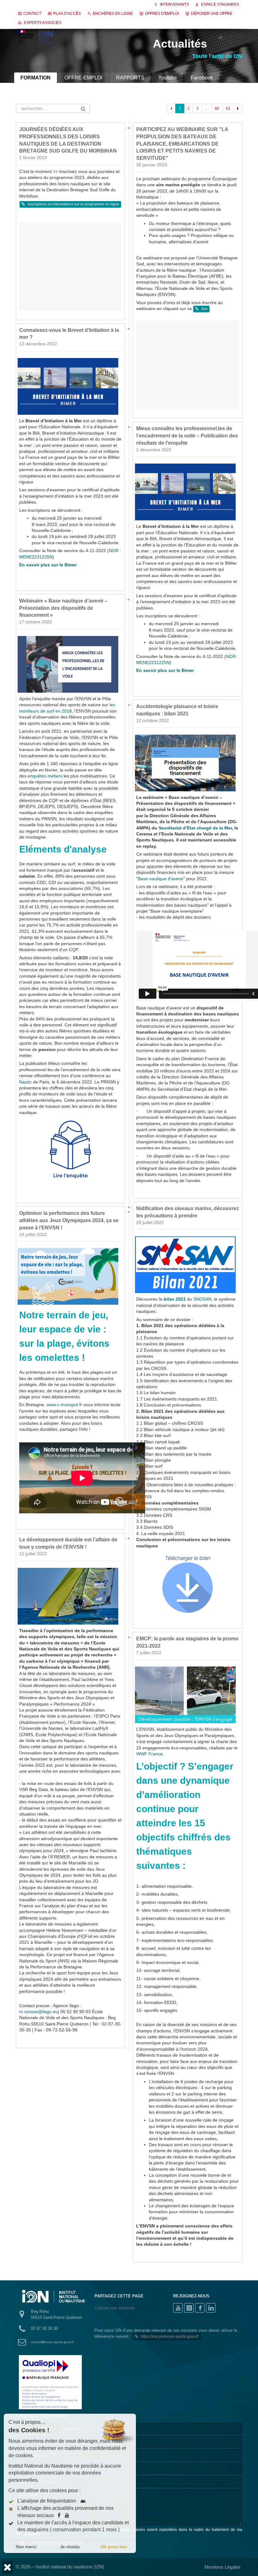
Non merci (26, 2547)
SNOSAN (202, 1299)
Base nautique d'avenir (161, 879)
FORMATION (36, 78)
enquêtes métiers (45, 776)
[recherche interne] (213, 38)
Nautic (25, 1082)
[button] (7, 2567)
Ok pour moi (114, 2547)
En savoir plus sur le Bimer (48, 565)
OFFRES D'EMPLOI (162, 14)
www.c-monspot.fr (64, 1405)
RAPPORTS (130, 78)
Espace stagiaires (220, 4)
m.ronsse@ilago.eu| (39, 2012)
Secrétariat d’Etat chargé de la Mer (195, 828)
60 (217, 108)
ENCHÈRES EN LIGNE (113, 14)
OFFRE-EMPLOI (83, 78)
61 (228, 108)
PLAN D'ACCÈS (67, 14)
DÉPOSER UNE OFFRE (212, 14)
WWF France (149, 1754)
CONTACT (32, 14)
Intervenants (174, 4)
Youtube (168, 78)
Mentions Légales (223, 2567)
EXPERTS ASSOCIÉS (43, 23)
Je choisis (70, 2547)
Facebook (202, 78)
